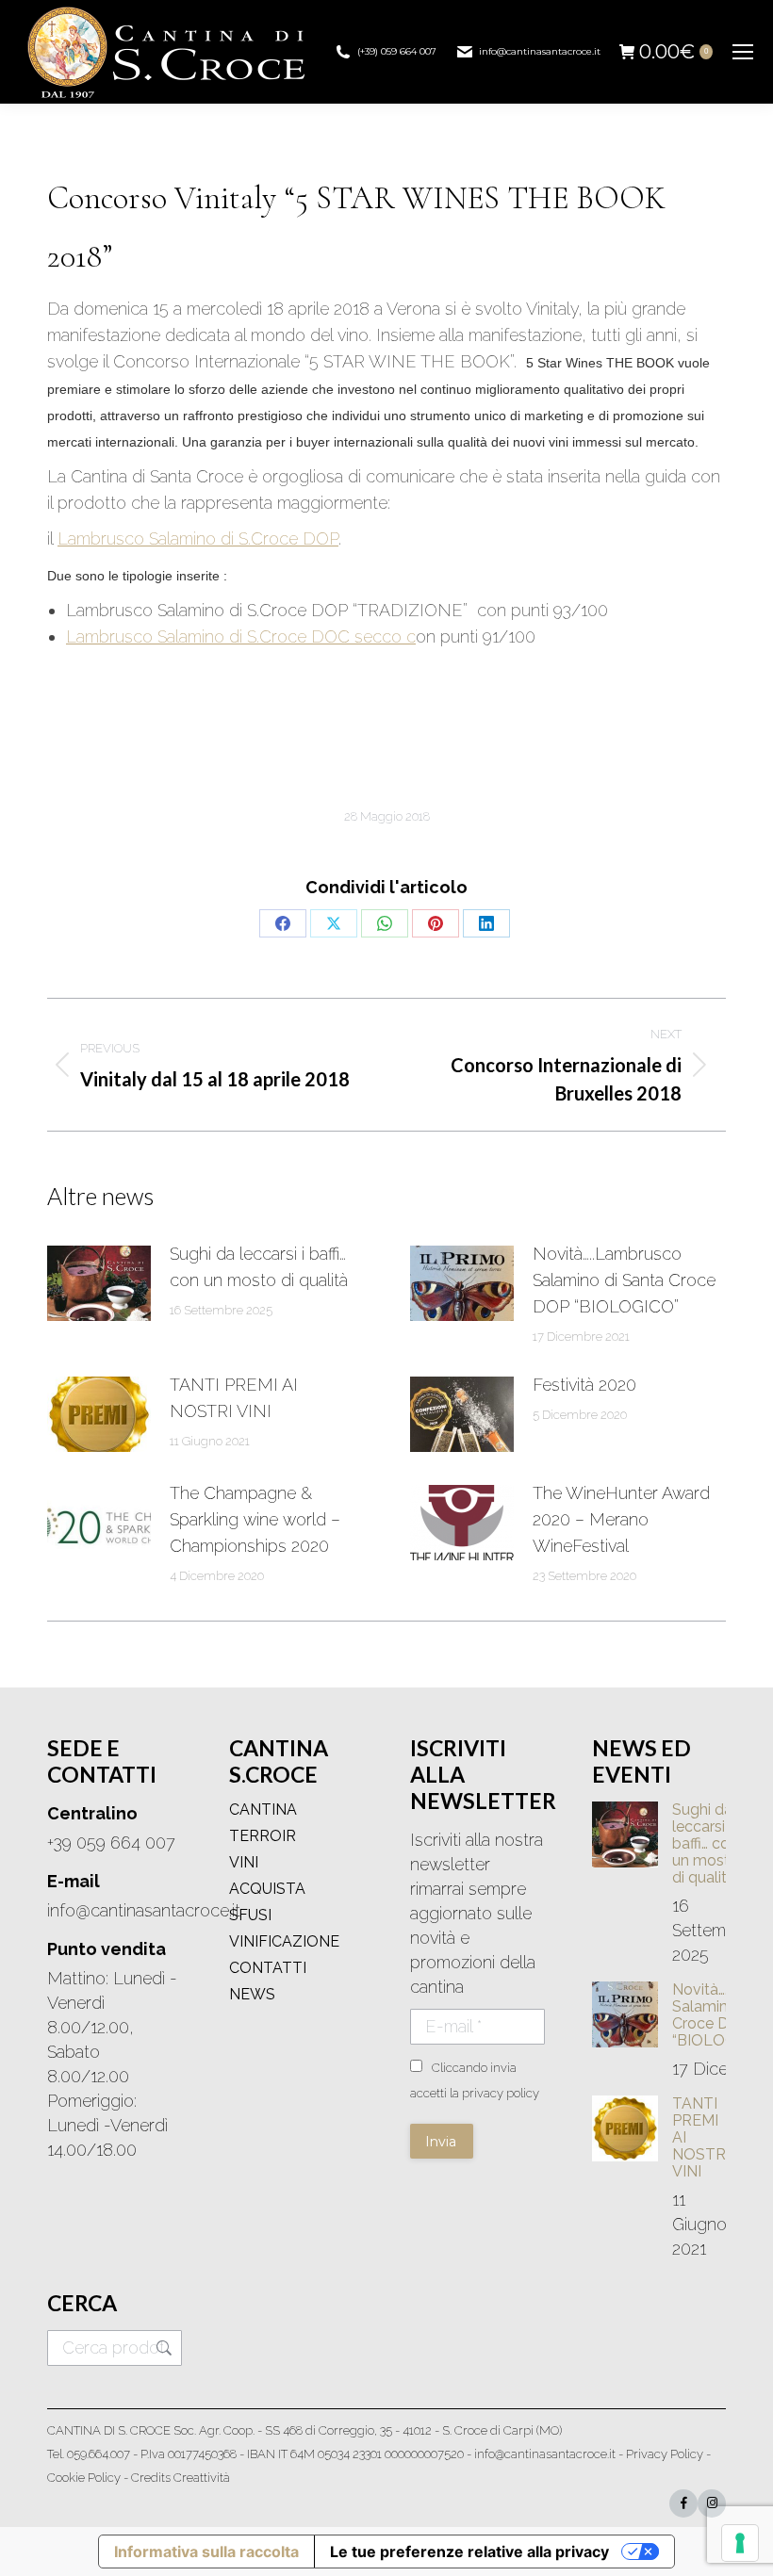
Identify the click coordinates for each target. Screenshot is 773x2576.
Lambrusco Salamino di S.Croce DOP (198, 538)
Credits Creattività (181, 2478)
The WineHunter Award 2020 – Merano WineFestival (621, 1519)
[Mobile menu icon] (743, 52)
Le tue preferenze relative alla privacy (469, 2552)
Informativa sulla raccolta (206, 2552)
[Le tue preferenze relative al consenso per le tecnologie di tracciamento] (740, 2543)
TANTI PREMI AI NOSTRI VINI (234, 1398)
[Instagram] (712, 2503)
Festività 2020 (584, 1385)
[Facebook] (683, 2503)
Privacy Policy (665, 2454)
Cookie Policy (84, 2478)
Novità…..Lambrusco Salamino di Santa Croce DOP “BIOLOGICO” (624, 1280)
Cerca (162, 2348)
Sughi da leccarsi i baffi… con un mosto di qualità (259, 1267)
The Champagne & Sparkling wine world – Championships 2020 (255, 1519)
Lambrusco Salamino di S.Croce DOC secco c (241, 636)
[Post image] (99, 1283)
